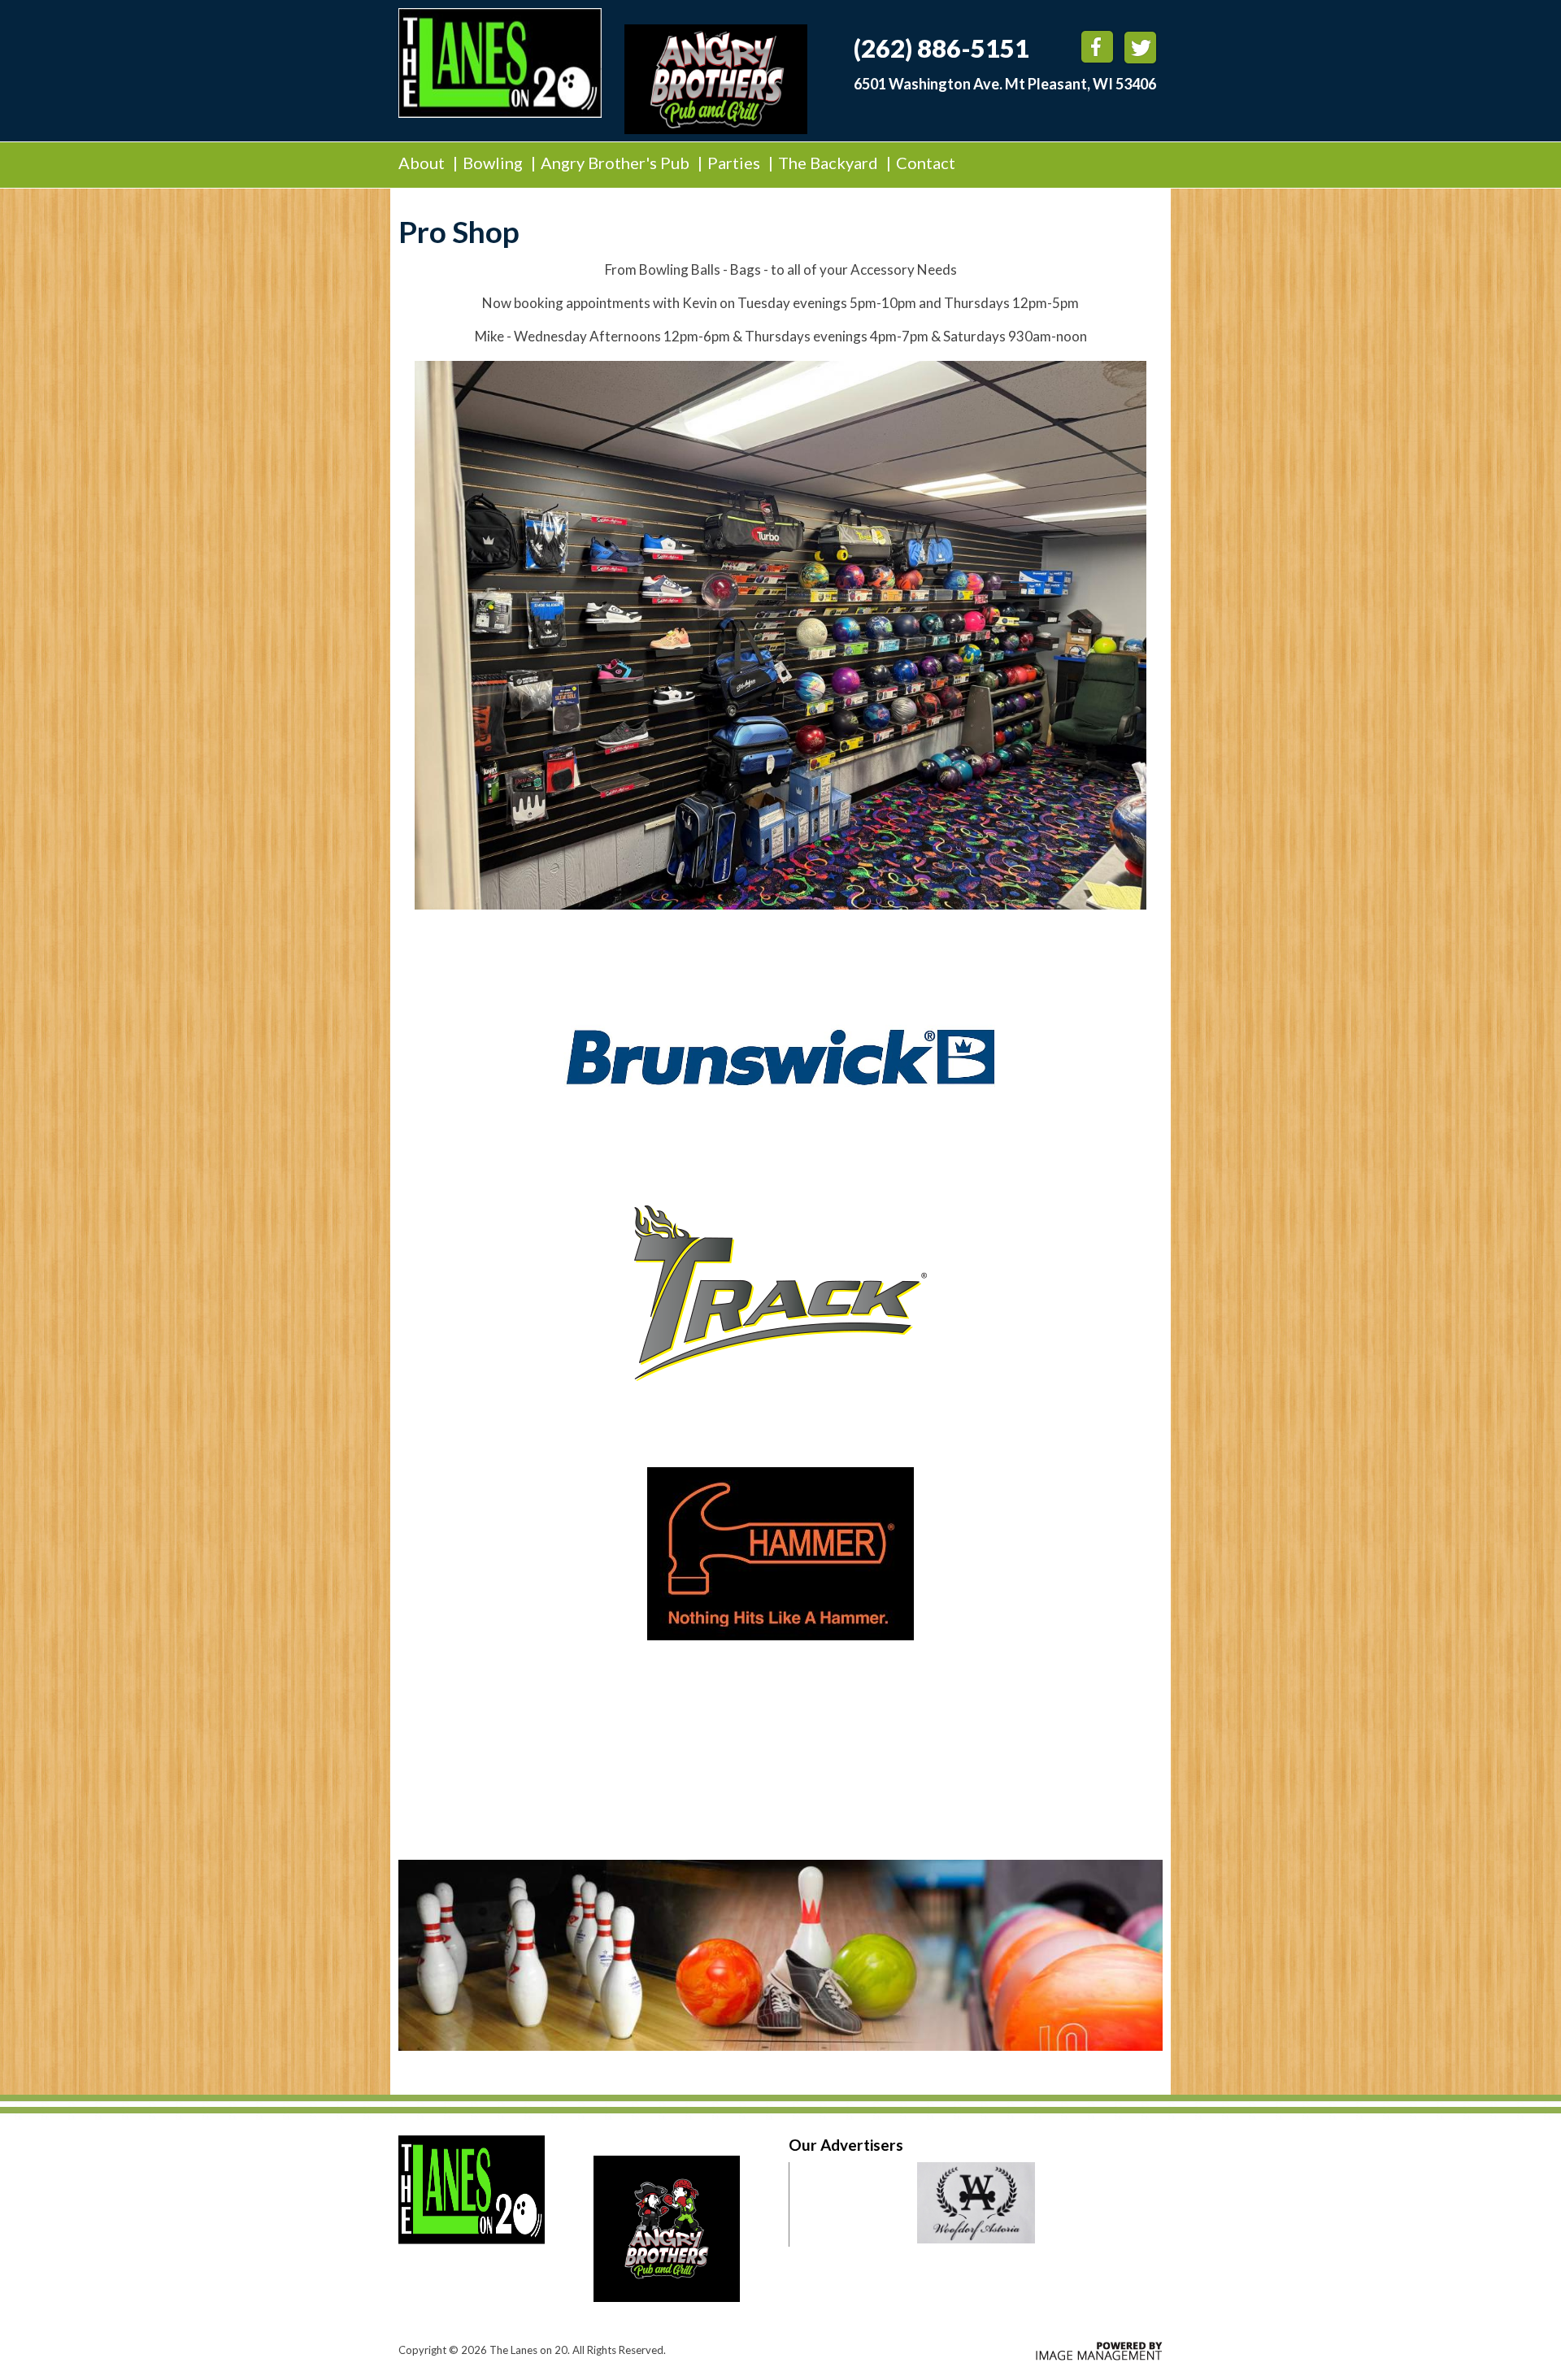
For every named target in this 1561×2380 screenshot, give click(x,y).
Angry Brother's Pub (617, 163)
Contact (926, 163)
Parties (734, 163)
